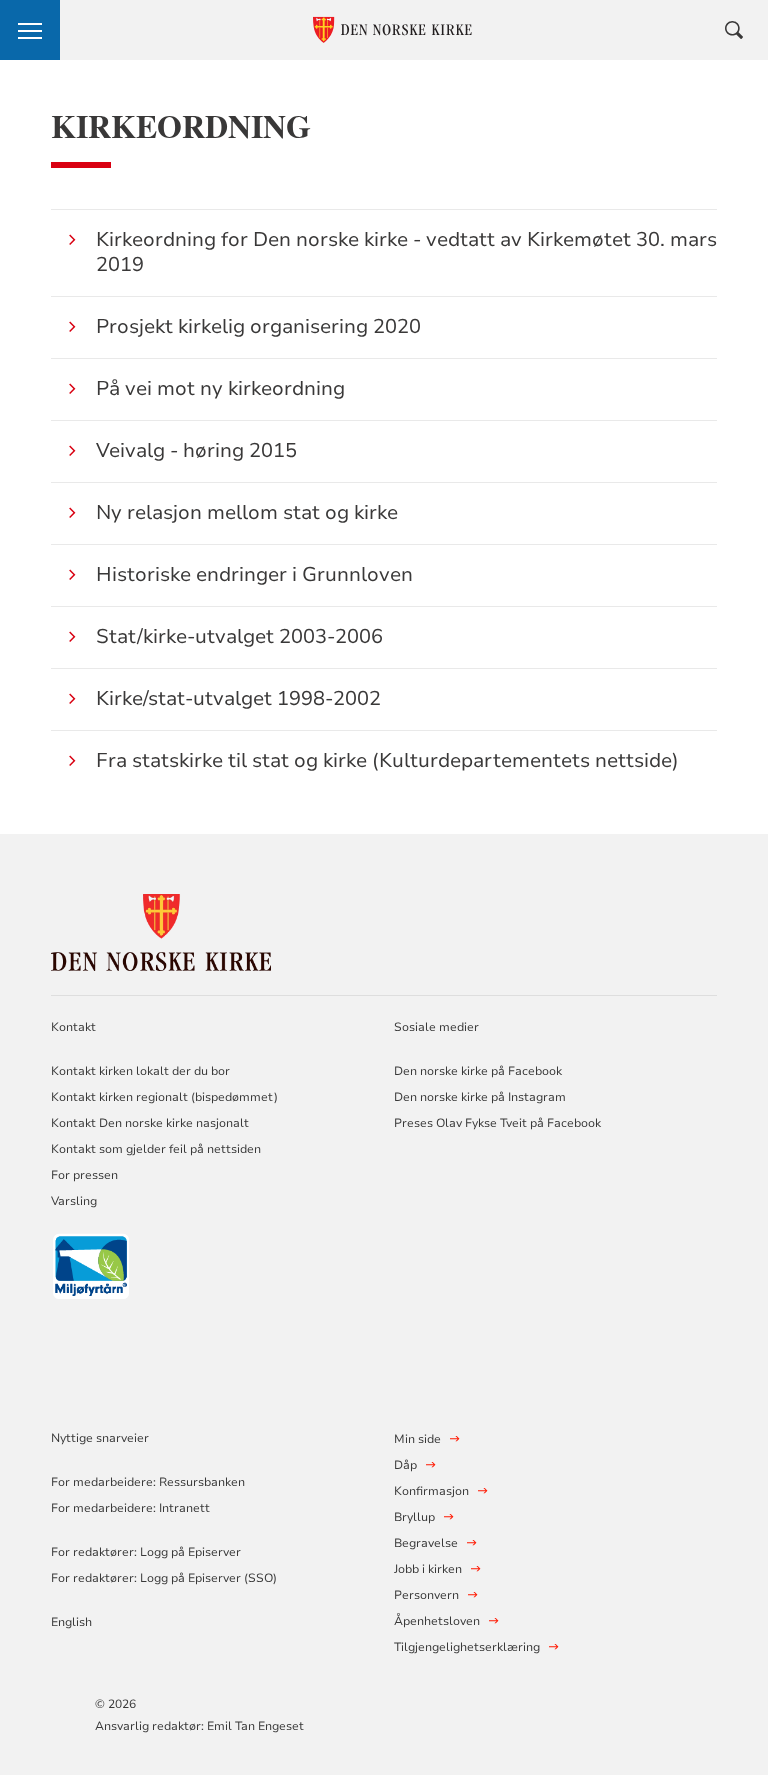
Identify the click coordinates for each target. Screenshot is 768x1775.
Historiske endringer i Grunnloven (254, 574)
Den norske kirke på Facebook (478, 1071)
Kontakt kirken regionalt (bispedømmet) (164, 1097)
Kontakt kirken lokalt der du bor (142, 1071)
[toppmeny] (30, 30)
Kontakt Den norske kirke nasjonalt (150, 1123)
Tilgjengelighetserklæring (467, 1647)
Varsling (74, 1201)
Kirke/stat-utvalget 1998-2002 (238, 698)
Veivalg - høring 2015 (196, 450)
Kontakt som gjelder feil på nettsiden (156, 1149)
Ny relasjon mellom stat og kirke (247, 512)
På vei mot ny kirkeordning (220, 388)
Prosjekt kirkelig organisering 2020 (258, 326)
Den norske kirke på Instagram (480, 1097)
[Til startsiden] (161, 929)
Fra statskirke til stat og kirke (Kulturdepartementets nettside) (387, 760)
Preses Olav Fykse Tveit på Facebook (497, 1123)
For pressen (84, 1175)
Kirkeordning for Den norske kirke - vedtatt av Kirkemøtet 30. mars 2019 (406, 252)
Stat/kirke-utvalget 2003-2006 (239, 636)
